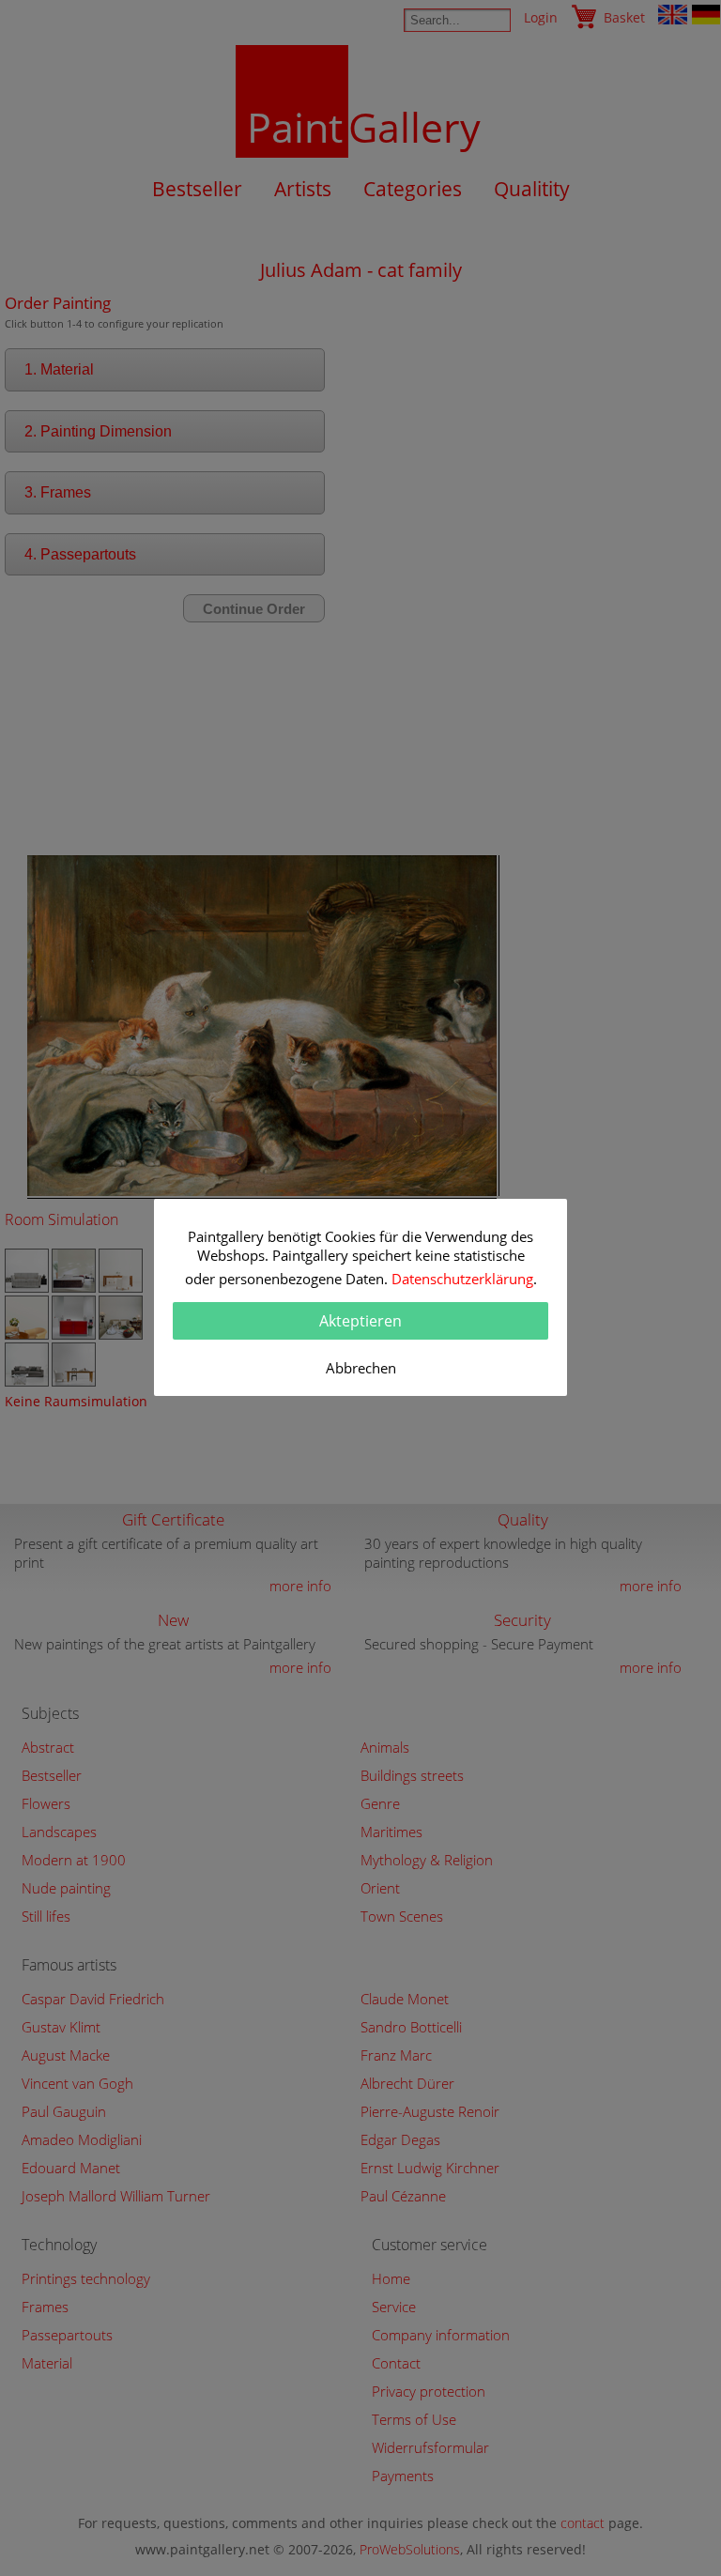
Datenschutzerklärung (462, 1279)
